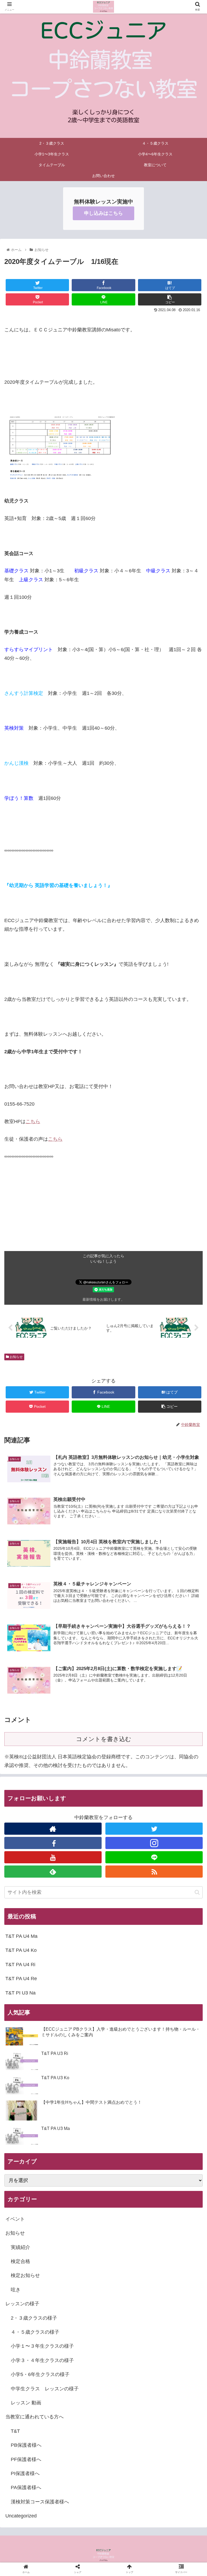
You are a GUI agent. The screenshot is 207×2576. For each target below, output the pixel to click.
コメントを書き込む (104, 1739)
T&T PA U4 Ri (20, 1965)
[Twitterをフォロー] (154, 1829)
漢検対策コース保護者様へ (40, 2502)
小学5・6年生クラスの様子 (40, 2374)
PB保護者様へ (26, 2445)
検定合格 (20, 2261)
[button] (197, 1892)
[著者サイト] (53, 1829)
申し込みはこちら (103, 213)
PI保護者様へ (25, 2473)
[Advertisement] (103, 1213)
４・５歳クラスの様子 (35, 2332)
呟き (16, 2290)
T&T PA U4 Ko (21, 1950)
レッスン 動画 (26, 2403)
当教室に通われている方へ (34, 2417)
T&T (15, 2431)
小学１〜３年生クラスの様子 (42, 2346)
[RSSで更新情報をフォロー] (154, 1872)
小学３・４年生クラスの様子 (42, 2360)
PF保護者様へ (26, 2459)
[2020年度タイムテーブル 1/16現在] (127, 1546)
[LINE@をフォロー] (154, 1857)
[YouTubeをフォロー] (53, 1857)
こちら (33, 1122)
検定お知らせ (25, 2275)
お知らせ (16, 1357)
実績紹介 (20, 2247)
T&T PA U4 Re (21, 1979)
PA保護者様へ (26, 2487)
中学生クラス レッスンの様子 (45, 2389)
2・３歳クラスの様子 (34, 2318)
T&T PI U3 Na (20, 1993)
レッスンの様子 (22, 2304)
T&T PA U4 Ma (21, 1936)
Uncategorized (21, 2516)
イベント (15, 2219)
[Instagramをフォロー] (154, 1843)
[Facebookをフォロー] (53, 1843)
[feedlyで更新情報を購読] (53, 1872)
